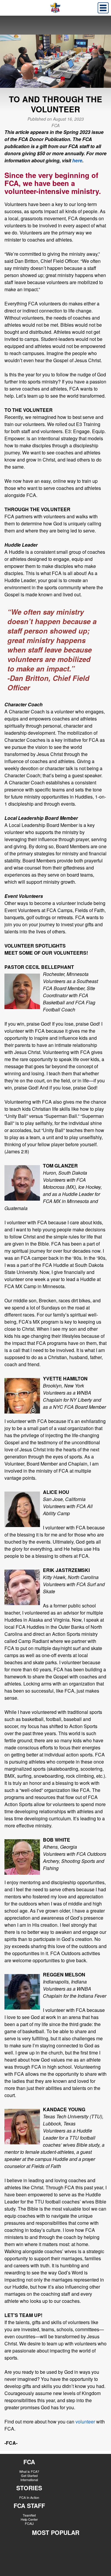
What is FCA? (29, 2471)
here (77, 160)
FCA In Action (29, 2497)
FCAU (29, 2523)
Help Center (29, 2519)
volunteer (85, 2422)
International (29, 2480)
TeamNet (29, 2515)
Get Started (29, 2475)
